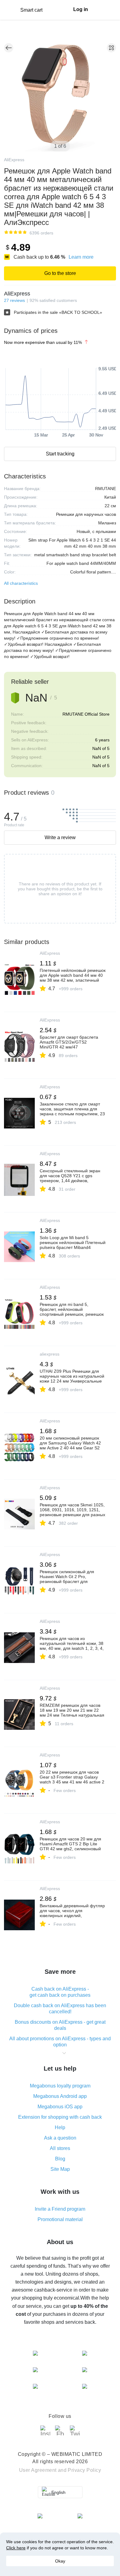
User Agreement (38, 2470)
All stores (60, 2148)
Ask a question (60, 2138)
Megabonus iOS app (60, 2107)
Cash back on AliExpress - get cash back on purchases (60, 1992)
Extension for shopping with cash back (60, 2117)
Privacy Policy (84, 2470)
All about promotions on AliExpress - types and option (60, 2042)
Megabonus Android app (60, 2096)
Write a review (60, 837)
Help (60, 2127)
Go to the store (60, 273)
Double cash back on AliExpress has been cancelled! (60, 2009)
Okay (60, 2561)
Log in (81, 9)
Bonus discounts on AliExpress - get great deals (60, 2025)
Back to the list (9, 48)
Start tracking (60, 454)
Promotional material (60, 2219)
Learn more (81, 257)
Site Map (60, 2169)
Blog (60, 2159)
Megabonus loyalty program (60, 2086)
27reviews (14, 300)
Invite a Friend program (60, 2209)
